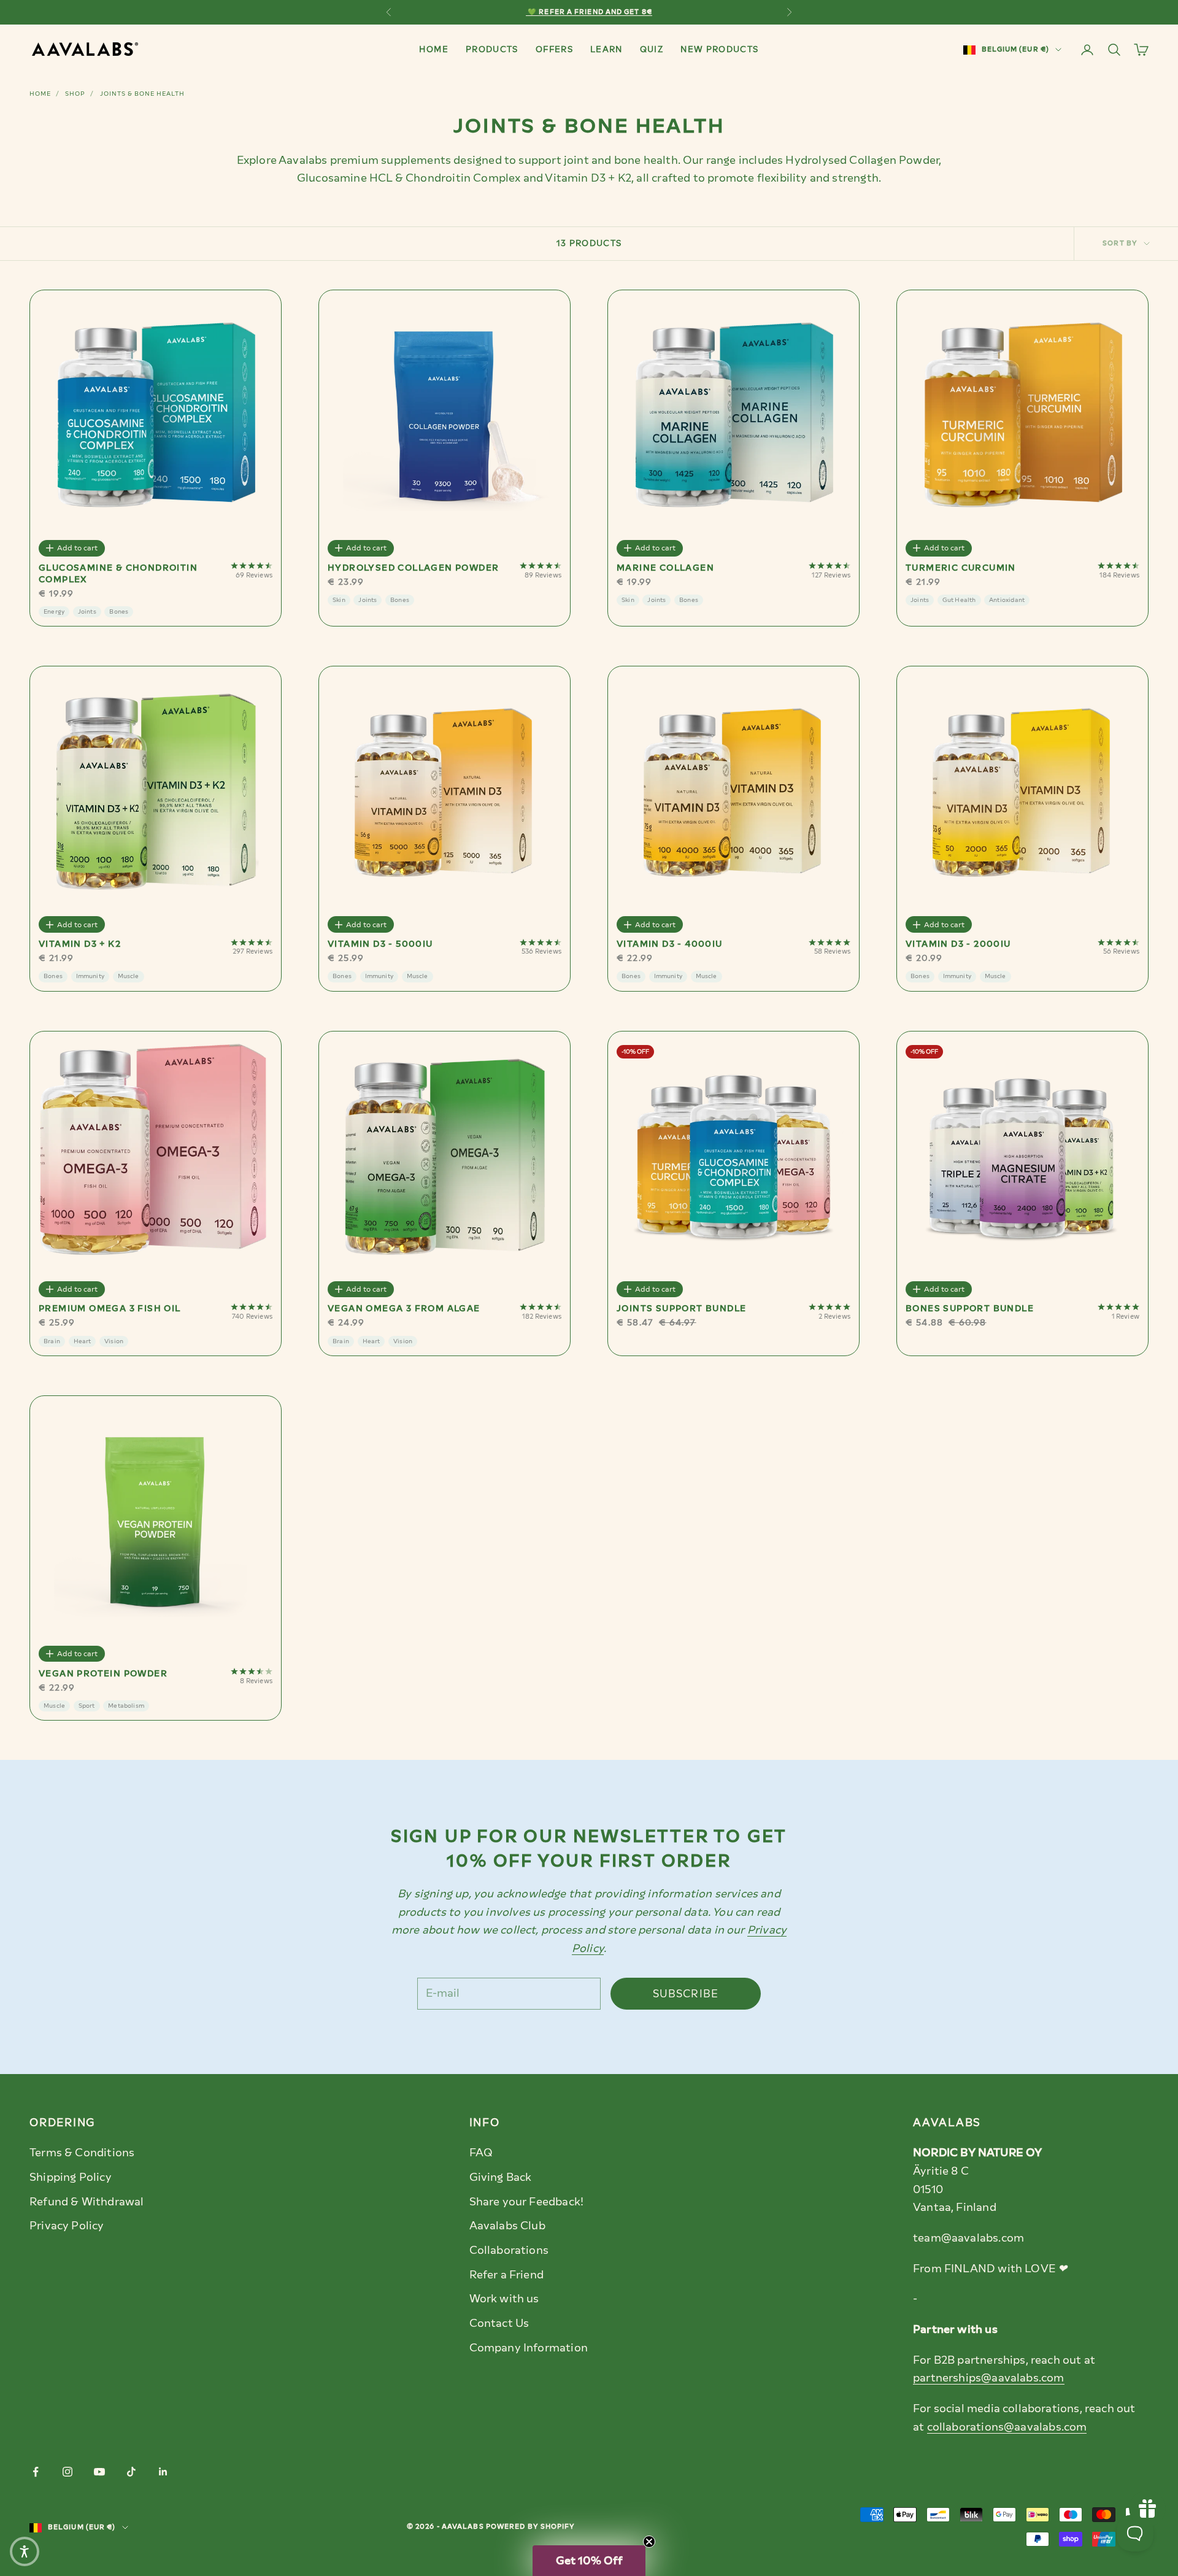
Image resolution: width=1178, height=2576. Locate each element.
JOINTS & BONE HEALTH (142, 94)
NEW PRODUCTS (719, 49)
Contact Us (499, 2323)
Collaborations (509, 2250)
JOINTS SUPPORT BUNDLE (681, 1309)
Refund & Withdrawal (87, 2202)
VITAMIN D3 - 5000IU (380, 944)
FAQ (481, 2153)
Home (40, 94)
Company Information (529, 2348)
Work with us (504, 2299)
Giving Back (501, 2177)
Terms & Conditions (82, 2153)
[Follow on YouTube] (99, 2472)
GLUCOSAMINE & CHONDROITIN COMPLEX (118, 574)
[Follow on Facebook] (36, 2472)
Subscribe (686, 1994)
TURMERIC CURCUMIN (961, 568)
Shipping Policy (71, 2177)
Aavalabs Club (507, 2226)
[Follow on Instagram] (67, 2472)
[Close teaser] (649, 2542)
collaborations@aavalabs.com (1007, 2427)
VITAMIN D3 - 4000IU (670, 944)
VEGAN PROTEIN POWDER (103, 1674)
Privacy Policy (67, 2226)
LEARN (606, 49)
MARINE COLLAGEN (665, 568)
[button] (589, 2561)
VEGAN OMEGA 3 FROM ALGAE (404, 1309)
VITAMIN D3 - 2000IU (958, 944)
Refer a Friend (507, 2275)
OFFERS (554, 49)
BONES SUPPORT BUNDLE (970, 1309)
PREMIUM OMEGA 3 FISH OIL (110, 1309)
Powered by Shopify (531, 2527)
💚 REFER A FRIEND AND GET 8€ (589, 12)
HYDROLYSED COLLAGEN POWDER (413, 568)
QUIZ (652, 49)
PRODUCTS (492, 49)
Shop (75, 94)
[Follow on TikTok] (131, 2472)
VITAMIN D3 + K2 (80, 944)
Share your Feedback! (527, 2202)
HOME (433, 49)
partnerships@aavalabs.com (989, 2378)
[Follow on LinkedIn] (163, 2472)
